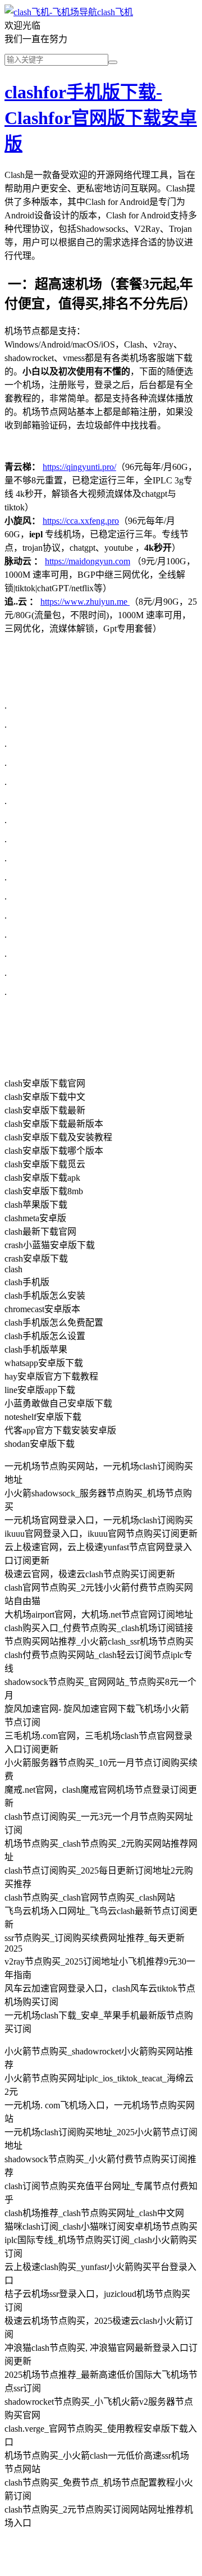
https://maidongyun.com (88, 561)
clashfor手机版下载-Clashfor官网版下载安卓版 (101, 118)
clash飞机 (115, 12)
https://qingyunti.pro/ (79, 467)
